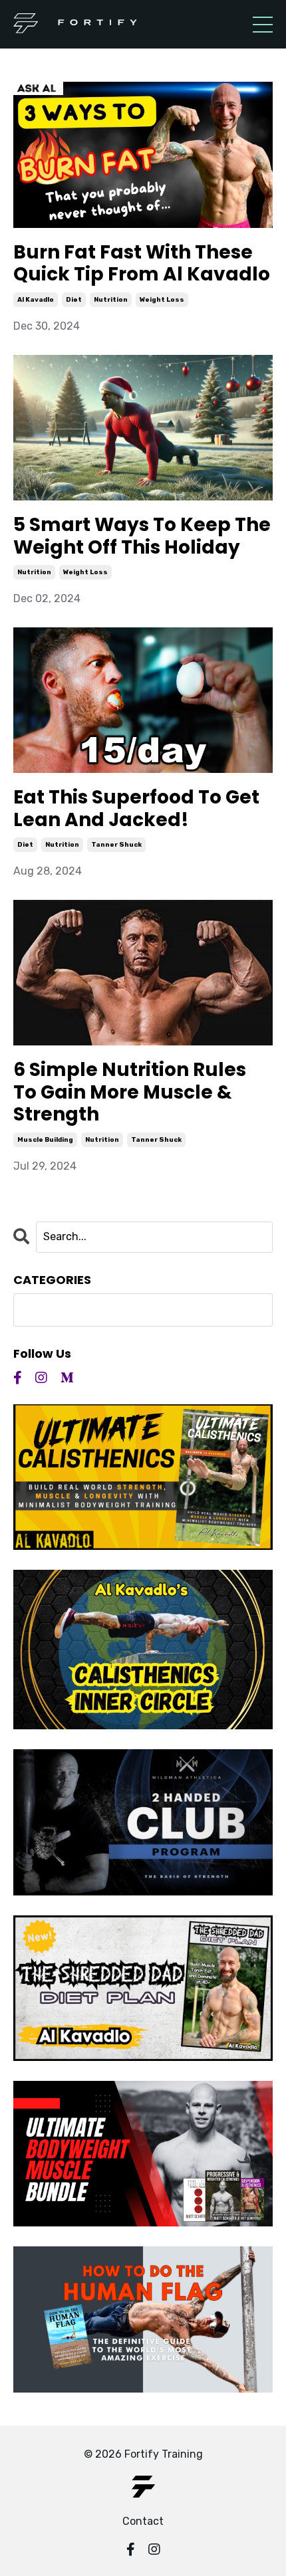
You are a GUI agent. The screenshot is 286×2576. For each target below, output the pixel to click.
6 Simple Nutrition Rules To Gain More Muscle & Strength (130, 1092)
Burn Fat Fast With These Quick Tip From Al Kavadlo (142, 264)
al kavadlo (36, 300)
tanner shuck (116, 845)
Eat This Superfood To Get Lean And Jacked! (136, 808)
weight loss (162, 300)
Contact (143, 2521)
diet (74, 300)
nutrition (111, 300)
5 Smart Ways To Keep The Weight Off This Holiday (142, 536)
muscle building (45, 1140)
